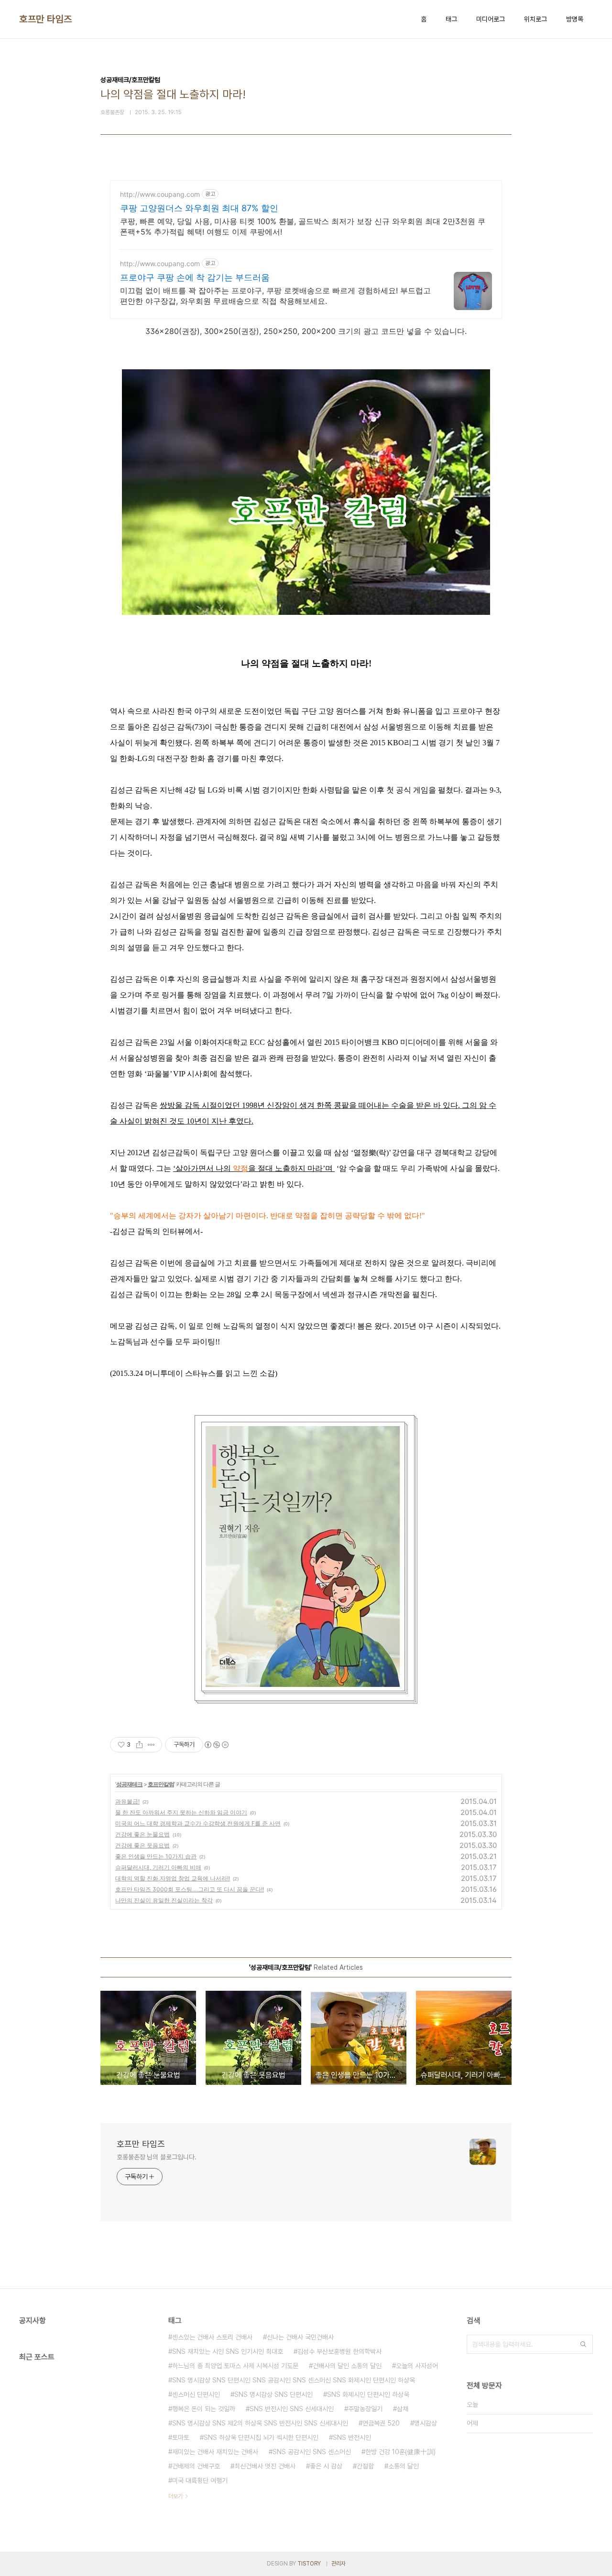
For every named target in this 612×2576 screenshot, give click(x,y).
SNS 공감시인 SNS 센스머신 (312, 2452)
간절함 (365, 2466)
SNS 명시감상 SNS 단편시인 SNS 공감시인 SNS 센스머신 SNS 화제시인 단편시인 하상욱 (294, 2380)
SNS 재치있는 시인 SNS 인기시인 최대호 (228, 2351)
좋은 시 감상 (326, 2466)
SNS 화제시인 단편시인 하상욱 (368, 2394)
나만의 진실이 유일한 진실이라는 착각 (164, 1900)
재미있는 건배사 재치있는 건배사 (215, 2452)
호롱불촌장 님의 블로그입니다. (156, 2157)
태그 (451, 19)
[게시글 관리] (151, 1745)
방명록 (575, 19)
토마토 (181, 2437)
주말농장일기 (365, 2409)
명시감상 (426, 2423)
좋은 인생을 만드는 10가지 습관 (156, 1856)
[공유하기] (139, 1745)
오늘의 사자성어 (417, 2366)
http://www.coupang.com (160, 194)
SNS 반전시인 (352, 2437)
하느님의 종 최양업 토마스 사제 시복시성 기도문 (235, 2366)
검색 (583, 2344)
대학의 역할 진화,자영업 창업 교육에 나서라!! (173, 1878)
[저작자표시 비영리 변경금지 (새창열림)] (216, 1745)
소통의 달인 (404, 2466)
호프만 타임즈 (46, 19)
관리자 (339, 2564)
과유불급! (127, 1801)
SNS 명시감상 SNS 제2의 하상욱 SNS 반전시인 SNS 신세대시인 (260, 2423)
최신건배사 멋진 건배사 (265, 2466)
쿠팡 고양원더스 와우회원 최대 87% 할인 (199, 208)
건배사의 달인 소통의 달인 (347, 2366)
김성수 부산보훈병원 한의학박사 (339, 2351)
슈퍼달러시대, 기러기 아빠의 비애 (158, 1867)
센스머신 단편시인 (196, 2394)
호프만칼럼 (161, 1784)
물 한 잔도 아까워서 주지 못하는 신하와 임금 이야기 (181, 1812)
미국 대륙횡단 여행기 (200, 2480)
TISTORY (309, 2564)
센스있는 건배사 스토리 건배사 (212, 2337)
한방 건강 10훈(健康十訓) (400, 2452)
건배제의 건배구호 (196, 2466)
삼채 (403, 2409)
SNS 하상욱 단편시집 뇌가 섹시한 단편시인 (261, 2437)
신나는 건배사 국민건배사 (300, 2337)
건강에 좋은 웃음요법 (142, 1845)
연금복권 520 (381, 2423)
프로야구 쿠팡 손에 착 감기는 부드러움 (195, 277)
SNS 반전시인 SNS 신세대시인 (292, 2409)
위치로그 (535, 19)
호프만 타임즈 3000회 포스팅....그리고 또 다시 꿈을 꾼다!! (190, 1889)
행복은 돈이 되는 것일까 (204, 2409)
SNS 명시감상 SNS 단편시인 (273, 2394)
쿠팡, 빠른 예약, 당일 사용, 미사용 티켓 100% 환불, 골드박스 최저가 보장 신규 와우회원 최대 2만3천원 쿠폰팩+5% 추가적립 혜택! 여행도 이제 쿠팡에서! (303, 226)
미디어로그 (491, 19)
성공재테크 (129, 1784)
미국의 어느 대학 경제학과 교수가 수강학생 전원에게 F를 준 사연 (198, 1823)
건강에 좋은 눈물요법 (142, 1834)
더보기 (175, 2496)
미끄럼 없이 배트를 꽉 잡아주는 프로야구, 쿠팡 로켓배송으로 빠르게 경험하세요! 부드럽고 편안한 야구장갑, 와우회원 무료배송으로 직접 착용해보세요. (275, 296)
